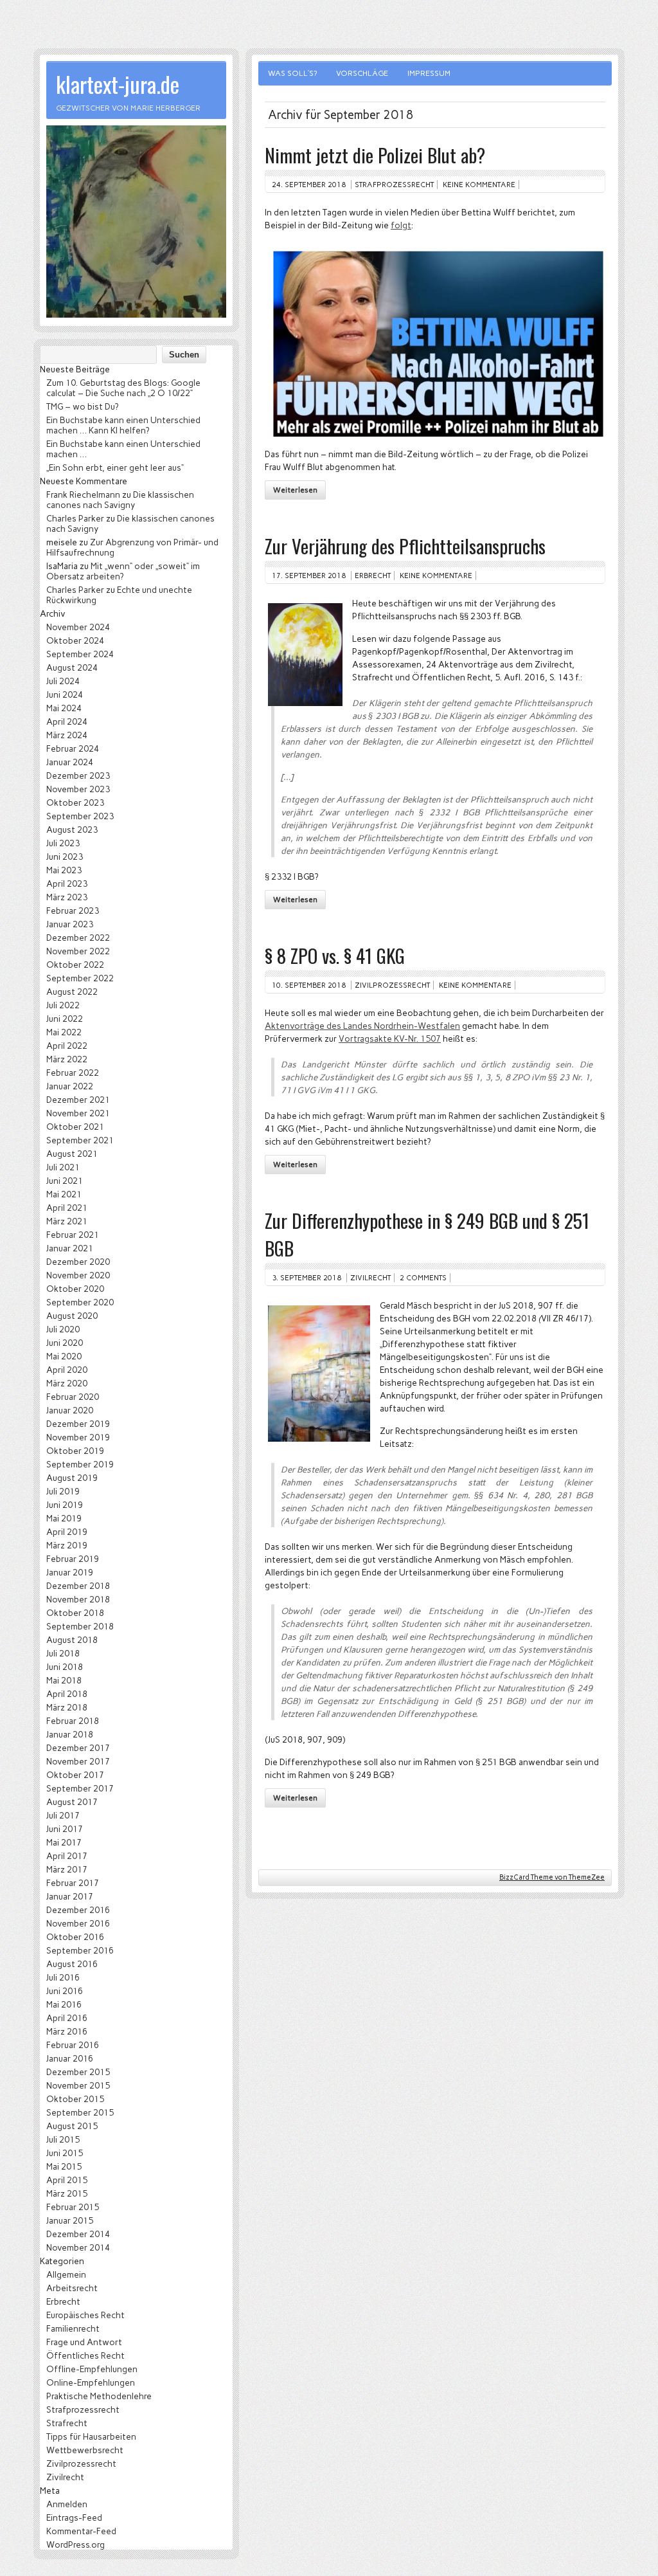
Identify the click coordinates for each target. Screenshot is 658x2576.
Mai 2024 (64, 708)
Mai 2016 (64, 2004)
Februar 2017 (73, 1883)
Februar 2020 (73, 1397)
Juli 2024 (63, 681)
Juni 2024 (65, 694)
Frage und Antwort (84, 2342)
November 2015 (78, 2085)
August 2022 (72, 992)
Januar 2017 (70, 1896)
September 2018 (80, 1626)
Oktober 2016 (75, 1937)
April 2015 (67, 2180)
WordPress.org (76, 2544)
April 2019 (67, 1532)
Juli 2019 (63, 1491)
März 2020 (67, 1383)
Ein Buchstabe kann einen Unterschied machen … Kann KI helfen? (123, 425)
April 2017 (67, 1856)
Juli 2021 (63, 1167)
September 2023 (80, 816)
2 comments (423, 1278)
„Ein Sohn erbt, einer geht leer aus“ (115, 467)
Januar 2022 (70, 1086)
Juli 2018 (63, 1653)
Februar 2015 (73, 2207)
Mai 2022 (64, 1032)
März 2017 (67, 1869)
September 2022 (80, 978)
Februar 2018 (73, 1721)
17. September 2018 (309, 576)
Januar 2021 (70, 1248)
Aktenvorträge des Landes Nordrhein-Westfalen (362, 1026)
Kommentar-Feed (81, 2531)
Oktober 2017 (75, 1775)
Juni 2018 (65, 1667)
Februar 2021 (73, 1235)
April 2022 (67, 1046)
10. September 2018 (309, 985)
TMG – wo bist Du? (82, 406)
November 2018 (78, 1599)
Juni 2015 (65, 2153)
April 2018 (67, 1694)
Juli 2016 (63, 1977)
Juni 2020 (65, 1343)
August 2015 (72, 2126)
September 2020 (80, 1302)
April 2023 (67, 884)
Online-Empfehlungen (91, 2382)
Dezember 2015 (78, 2072)
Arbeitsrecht (72, 2288)
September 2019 (80, 1464)
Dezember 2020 (78, 1262)
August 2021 (72, 1154)
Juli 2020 (63, 1329)
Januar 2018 (70, 1734)
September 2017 (80, 1788)
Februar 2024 (73, 748)
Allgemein (66, 2274)
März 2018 (67, 1707)
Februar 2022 (73, 1073)
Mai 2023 (64, 870)
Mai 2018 (64, 1680)
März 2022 (67, 1059)
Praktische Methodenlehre (99, 2396)
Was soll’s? (292, 73)
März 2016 (67, 2031)
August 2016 (72, 1964)
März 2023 (67, 897)
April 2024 (67, 721)
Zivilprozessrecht (392, 985)
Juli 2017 (63, 1815)
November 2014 (78, 2247)
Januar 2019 (70, 1572)
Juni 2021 (65, 1181)
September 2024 (80, 654)
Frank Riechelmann (83, 494)
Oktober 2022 (75, 965)
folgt (401, 225)
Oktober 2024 (75, 640)
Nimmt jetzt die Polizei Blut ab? (375, 155)
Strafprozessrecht (394, 185)
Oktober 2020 (75, 1289)
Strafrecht (67, 2423)
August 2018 (72, 1640)
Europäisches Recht (85, 2315)
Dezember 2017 (78, 1748)
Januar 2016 (70, 2058)
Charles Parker (75, 518)
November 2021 (78, 1113)
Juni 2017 (65, 1829)
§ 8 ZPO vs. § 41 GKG (335, 955)
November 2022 (78, 951)
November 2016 (78, 1923)
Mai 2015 (64, 2166)
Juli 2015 (63, 2139)
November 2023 (78, 789)
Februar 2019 (73, 1559)
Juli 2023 (63, 843)
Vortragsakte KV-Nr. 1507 (390, 1039)
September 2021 (80, 1140)
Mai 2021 (64, 1194)
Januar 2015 (70, 2220)
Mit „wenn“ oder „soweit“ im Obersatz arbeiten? (123, 571)
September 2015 (80, 2112)
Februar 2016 (73, 2045)
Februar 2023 (73, 911)
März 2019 (67, 1545)
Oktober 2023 (75, 803)
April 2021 (67, 1208)
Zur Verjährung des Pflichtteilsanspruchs (405, 546)
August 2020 (72, 1316)
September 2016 (80, 1950)
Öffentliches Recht (85, 2355)
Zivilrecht (370, 1278)
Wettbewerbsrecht (85, 2450)
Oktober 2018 (75, 1613)
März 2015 (67, 2193)
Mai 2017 (64, 1842)
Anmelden (67, 2504)
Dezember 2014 (78, 2234)
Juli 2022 (63, 1005)
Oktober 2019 (75, 1451)
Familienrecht (73, 2328)
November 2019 (78, 1437)
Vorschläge (362, 73)
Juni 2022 (65, 1019)
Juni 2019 (65, 1505)
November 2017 (78, 1761)
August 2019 (72, 1478)
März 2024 (67, 735)
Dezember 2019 (78, 1424)
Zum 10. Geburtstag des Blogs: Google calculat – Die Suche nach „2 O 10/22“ (123, 388)
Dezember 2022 (78, 938)
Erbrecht (373, 576)
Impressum (429, 73)
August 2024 (72, 667)
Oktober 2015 (75, 2099)
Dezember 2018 (78, 1586)
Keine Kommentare (479, 185)
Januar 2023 (70, 924)
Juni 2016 (65, 1991)
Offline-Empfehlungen (92, 2369)
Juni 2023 (65, 857)
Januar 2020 (70, 1410)
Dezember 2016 (78, 1910)
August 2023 (72, 830)
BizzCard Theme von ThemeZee (552, 1877)
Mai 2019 (64, 1518)
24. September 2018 (309, 185)
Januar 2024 (70, 762)
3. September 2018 (307, 1278)
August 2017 (72, 1802)
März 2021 (67, 1221)
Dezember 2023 (78, 776)
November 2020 (78, 1275)
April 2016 (67, 2018)
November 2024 (78, 627)
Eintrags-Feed (74, 2517)
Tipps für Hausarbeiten (91, 2436)
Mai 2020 (64, 1356)
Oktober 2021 (75, 1127)
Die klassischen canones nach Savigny (120, 500)
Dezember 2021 (78, 1100)
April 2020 (67, 1370)
